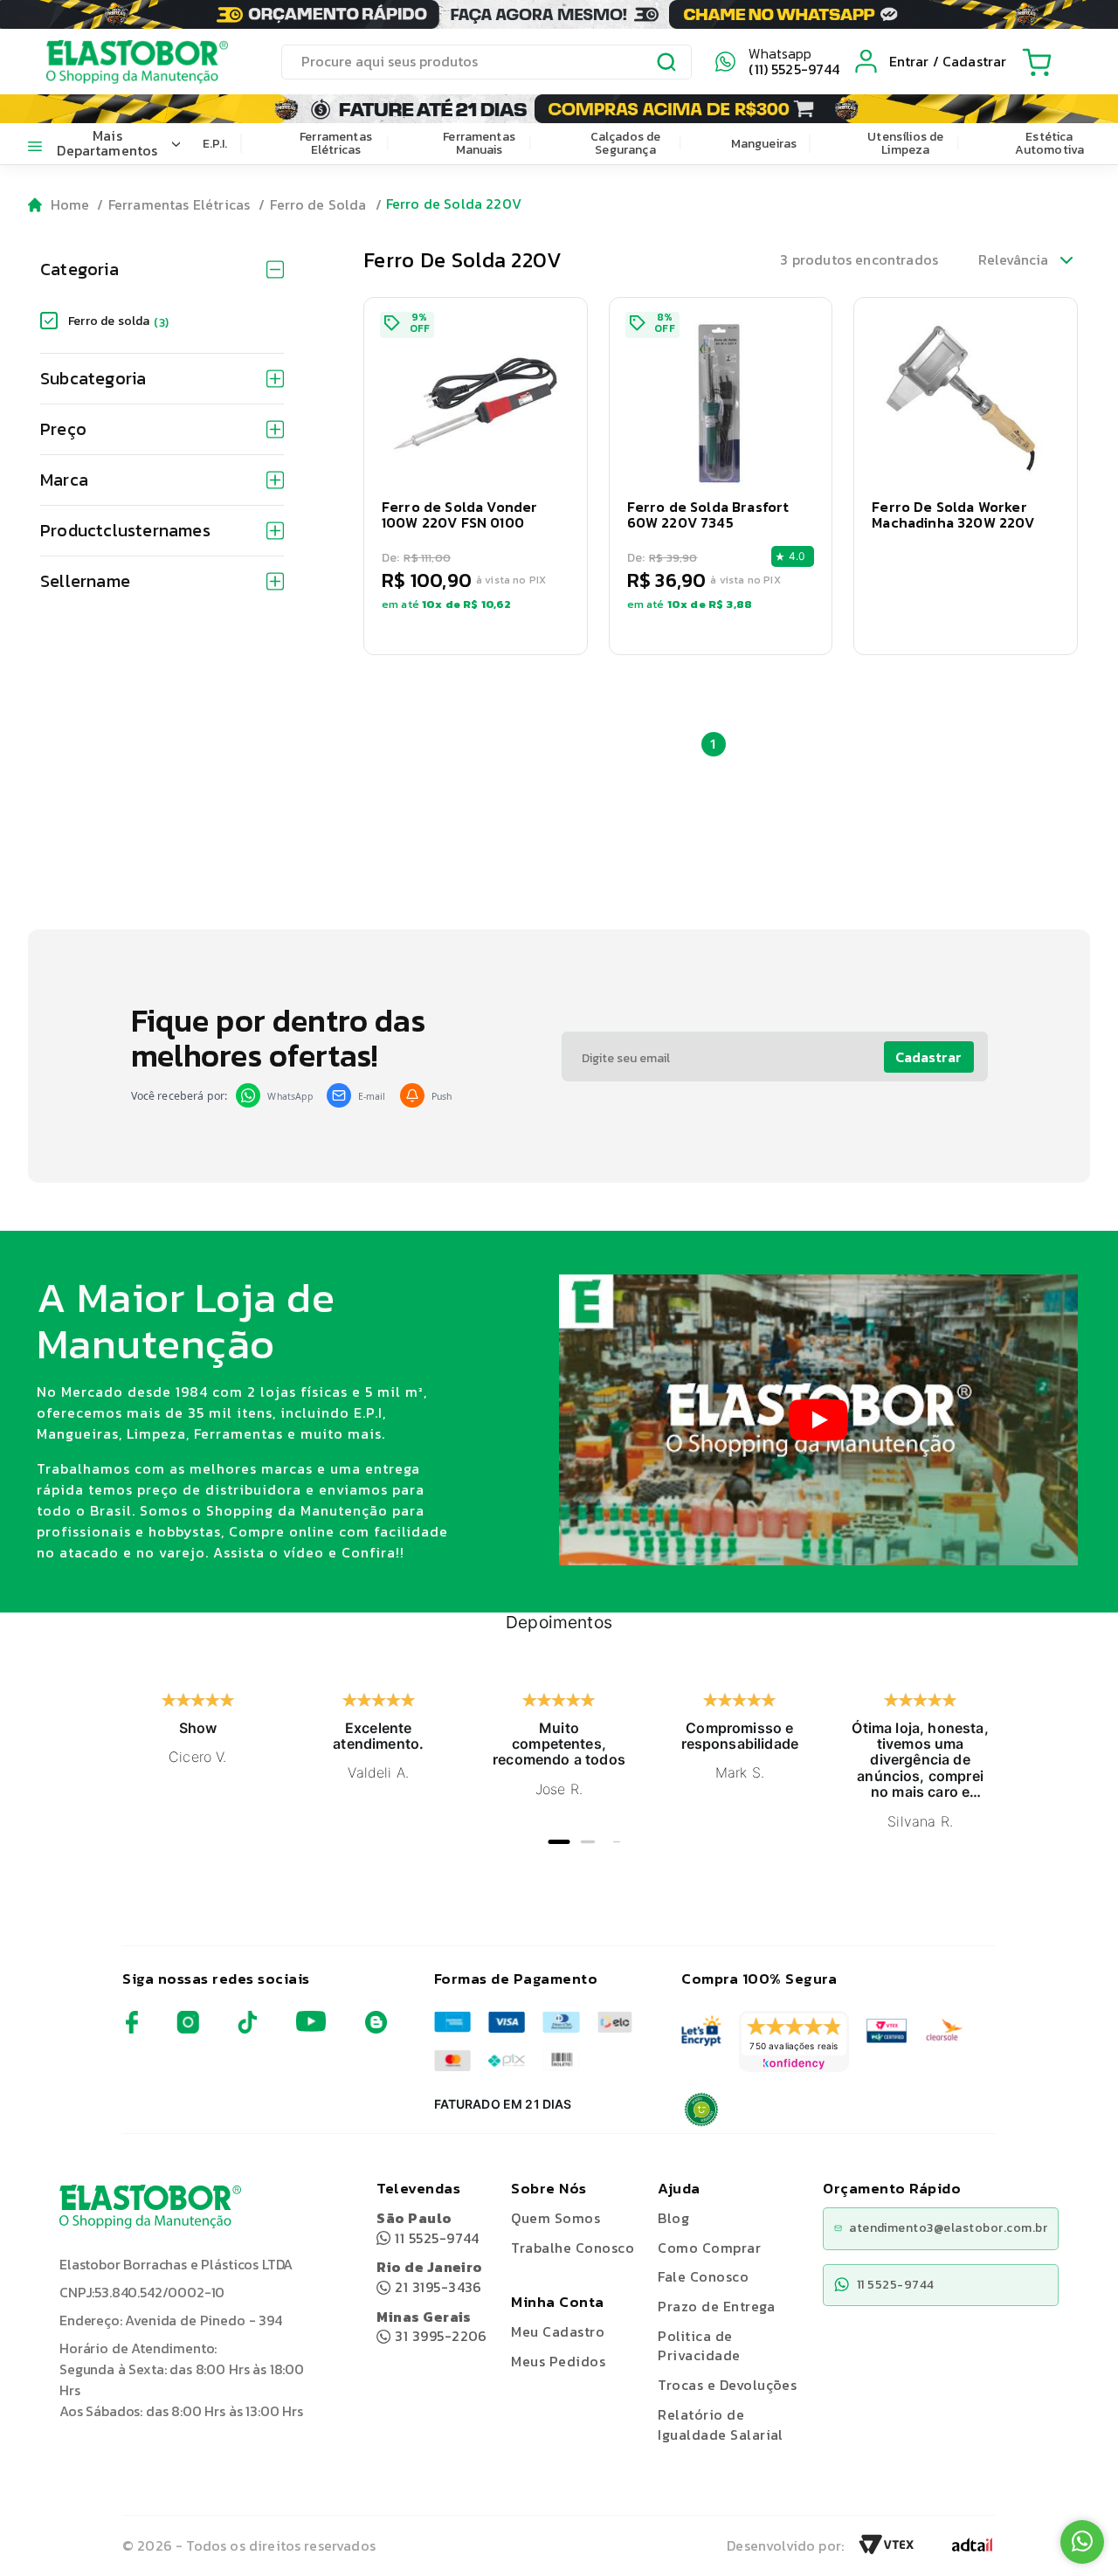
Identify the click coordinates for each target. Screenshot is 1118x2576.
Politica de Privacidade (699, 2346)
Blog (673, 2218)
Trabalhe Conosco (573, 2248)
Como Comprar (709, 2248)
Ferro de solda (118, 321)
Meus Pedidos (558, 2361)
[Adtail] (972, 2550)
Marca (64, 480)
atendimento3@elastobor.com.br (948, 2228)
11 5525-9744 (428, 2228)
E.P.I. (215, 144)
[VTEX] (887, 2550)
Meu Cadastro (558, 2331)
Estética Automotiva (1050, 143)
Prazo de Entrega (716, 2306)
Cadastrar (928, 1057)
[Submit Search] (667, 65)
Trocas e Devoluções (727, 2385)
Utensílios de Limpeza (905, 143)
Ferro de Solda (318, 204)
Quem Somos (556, 2218)
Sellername (85, 581)
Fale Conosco (703, 2276)
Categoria (79, 269)
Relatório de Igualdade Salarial (721, 2424)
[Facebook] (132, 2029)
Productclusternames (125, 530)
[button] (476, 476)
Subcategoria (93, 378)
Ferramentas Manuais (479, 143)
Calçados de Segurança (626, 143)
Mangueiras (764, 144)
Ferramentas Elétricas (336, 143)
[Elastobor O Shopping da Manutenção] (121, 61)
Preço (63, 429)
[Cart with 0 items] (1037, 62)
